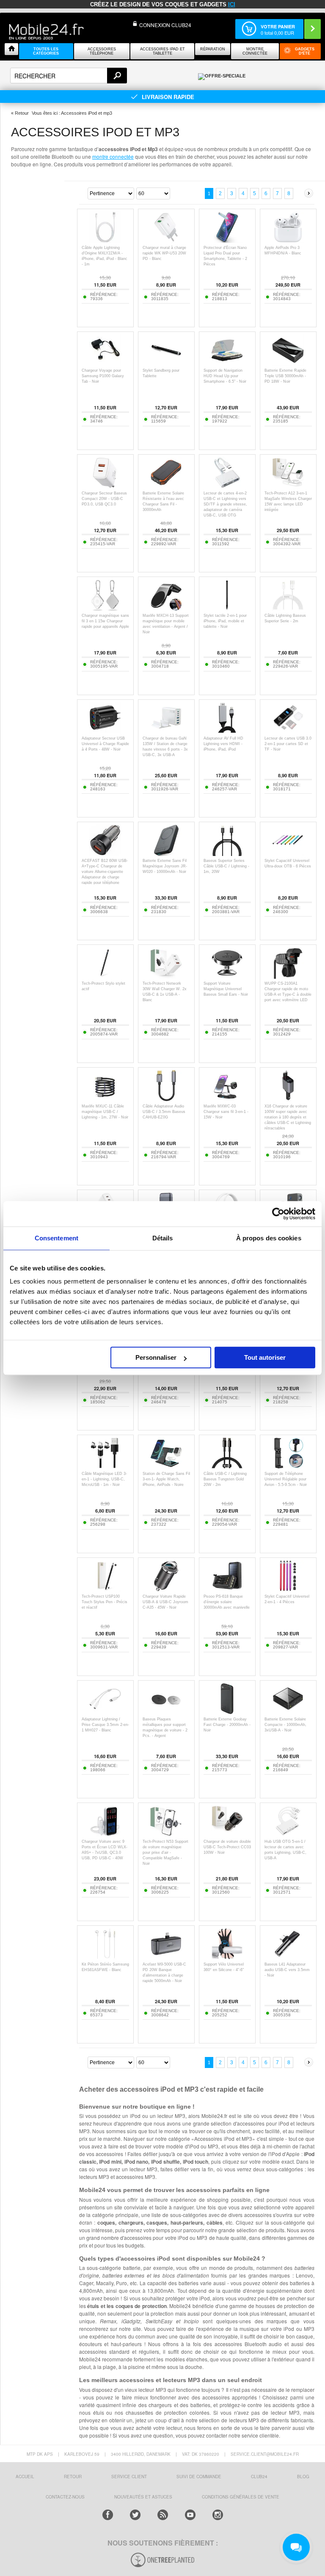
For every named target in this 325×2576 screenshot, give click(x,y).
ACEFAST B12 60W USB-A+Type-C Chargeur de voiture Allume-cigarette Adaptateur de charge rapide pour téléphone (105, 872)
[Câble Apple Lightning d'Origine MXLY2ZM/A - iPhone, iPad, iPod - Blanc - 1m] (105, 241)
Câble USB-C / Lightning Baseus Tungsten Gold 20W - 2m (225, 1479)
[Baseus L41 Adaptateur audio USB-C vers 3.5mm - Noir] (288, 1957)
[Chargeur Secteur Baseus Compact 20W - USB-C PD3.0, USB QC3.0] (105, 486)
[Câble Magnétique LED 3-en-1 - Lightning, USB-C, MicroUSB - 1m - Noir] (105, 1467)
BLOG (303, 2477)
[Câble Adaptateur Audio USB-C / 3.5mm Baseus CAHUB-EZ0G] (166, 1099)
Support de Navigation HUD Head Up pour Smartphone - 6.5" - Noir (225, 376)
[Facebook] (108, 2515)
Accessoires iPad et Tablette (162, 51)
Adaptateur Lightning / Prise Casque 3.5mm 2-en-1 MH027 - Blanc (105, 1725)
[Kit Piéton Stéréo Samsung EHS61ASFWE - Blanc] (105, 1957)
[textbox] (69, 76)
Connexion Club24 (165, 25)
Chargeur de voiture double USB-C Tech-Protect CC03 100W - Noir (227, 1847)
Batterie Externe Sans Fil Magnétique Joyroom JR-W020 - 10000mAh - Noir (165, 866)
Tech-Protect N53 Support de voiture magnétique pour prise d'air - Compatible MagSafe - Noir (165, 1853)
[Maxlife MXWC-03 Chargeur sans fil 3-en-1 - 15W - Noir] (227, 1099)
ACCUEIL (25, 2477)
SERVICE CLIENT (129, 2477)
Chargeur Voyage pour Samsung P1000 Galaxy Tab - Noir (103, 376)
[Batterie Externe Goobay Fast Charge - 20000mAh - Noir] (227, 1712)
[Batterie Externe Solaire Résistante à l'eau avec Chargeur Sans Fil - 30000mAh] (166, 486)
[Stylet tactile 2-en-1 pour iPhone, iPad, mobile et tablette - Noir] (227, 609)
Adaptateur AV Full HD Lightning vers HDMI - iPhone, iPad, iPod (223, 744)
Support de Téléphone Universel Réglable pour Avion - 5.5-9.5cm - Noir (286, 1479)
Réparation (213, 49)
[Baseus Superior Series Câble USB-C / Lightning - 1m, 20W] (227, 854)
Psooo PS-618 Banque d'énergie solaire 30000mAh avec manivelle (227, 1602)
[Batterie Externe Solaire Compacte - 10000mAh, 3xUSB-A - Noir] (288, 1712)
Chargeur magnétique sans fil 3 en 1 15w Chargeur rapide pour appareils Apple (105, 621)
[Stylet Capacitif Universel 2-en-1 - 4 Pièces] (288, 1589)
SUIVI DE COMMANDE (199, 2477)
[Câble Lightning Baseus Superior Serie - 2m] (288, 609)
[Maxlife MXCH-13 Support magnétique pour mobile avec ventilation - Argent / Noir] (166, 609)
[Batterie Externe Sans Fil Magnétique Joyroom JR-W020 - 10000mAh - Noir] (166, 854)
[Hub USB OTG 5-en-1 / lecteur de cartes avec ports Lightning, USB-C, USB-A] (288, 1835)
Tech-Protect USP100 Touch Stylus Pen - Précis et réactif (105, 1602)
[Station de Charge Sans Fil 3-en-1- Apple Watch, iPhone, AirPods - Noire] (166, 1467)
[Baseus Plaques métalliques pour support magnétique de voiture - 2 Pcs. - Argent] (166, 1712)
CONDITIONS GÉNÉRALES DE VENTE (241, 2497)
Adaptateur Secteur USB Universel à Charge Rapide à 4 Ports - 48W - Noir (105, 744)
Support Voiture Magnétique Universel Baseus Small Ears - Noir (226, 989)
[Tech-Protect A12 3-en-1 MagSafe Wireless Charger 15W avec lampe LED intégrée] (288, 486)
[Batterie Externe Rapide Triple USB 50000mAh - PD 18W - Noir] (288, 363)
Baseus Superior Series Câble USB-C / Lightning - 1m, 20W (226, 866)
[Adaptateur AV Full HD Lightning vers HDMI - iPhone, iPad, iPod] (227, 731)
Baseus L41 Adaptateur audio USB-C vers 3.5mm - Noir (287, 1970)
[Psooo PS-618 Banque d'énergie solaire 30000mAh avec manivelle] (227, 1589)
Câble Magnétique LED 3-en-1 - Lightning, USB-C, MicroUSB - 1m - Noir (104, 1479)
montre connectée (113, 156)
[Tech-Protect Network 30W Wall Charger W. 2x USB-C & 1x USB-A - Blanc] (166, 976)
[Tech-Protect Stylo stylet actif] (105, 976)
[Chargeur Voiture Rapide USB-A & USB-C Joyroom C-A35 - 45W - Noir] (166, 1589)
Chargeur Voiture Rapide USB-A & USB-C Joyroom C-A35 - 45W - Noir (165, 1602)
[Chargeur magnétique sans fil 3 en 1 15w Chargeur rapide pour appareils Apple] (105, 609)
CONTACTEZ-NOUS (65, 2497)
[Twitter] (135, 2515)
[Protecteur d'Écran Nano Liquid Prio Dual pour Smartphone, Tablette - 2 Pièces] (227, 241)
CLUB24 (259, 2477)
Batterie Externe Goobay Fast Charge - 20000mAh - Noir (227, 1725)
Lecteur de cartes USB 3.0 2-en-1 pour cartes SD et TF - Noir (288, 744)
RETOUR (73, 2477)
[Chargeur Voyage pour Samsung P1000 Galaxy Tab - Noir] (105, 363)
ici (232, 4)
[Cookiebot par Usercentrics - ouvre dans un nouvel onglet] (278, 1214)
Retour (22, 113)
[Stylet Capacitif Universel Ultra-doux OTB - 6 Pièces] (288, 854)
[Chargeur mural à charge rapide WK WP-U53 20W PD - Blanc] (166, 241)
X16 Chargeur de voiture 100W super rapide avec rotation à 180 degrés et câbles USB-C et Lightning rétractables (288, 1117)
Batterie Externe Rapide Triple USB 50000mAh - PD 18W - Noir (285, 376)
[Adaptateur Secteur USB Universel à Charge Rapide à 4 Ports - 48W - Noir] (105, 731)
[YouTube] (190, 2515)
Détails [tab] (163, 1238)
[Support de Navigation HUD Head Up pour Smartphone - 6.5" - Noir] (227, 363)
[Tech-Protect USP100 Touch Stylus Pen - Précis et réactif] (105, 1589)
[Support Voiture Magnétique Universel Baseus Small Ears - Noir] (227, 976)
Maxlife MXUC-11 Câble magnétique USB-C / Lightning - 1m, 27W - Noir (105, 1112)
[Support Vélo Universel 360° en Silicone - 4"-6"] (227, 1957)
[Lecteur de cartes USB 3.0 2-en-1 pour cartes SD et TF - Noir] (288, 731)
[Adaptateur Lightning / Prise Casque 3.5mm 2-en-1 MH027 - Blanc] (105, 1712)
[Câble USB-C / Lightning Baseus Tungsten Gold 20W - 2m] (227, 1467)
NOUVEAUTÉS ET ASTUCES (143, 2497)
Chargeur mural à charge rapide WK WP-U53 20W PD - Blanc (164, 253)
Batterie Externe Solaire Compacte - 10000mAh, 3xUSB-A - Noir (285, 1725)
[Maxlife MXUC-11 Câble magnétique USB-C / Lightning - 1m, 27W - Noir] (105, 1099)
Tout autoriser (265, 1357)
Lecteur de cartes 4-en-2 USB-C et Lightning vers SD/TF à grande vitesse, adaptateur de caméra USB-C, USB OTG (225, 504)
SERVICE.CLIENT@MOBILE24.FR (265, 2454)
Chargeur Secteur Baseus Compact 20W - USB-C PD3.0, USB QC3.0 (104, 499)
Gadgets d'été (305, 51)
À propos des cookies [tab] (269, 1238)
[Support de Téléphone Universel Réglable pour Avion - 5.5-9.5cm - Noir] (288, 1467)
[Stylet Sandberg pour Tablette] (166, 363)
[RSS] (163, 2515)
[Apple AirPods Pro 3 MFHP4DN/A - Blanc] (288, 241)
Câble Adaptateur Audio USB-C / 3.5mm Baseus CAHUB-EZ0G (164, 1112)
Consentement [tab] (56, 1238)
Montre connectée (255, 51)
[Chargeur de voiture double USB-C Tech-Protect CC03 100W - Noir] (227, 1835)
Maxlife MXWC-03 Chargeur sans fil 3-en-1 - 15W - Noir (226, 1112)
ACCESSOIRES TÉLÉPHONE (102, 51)
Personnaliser (156, 1357)
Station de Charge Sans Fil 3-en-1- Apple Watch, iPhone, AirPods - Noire (166, 1479)
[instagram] (218, 2515)
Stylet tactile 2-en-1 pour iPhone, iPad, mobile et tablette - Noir (225, 621)
